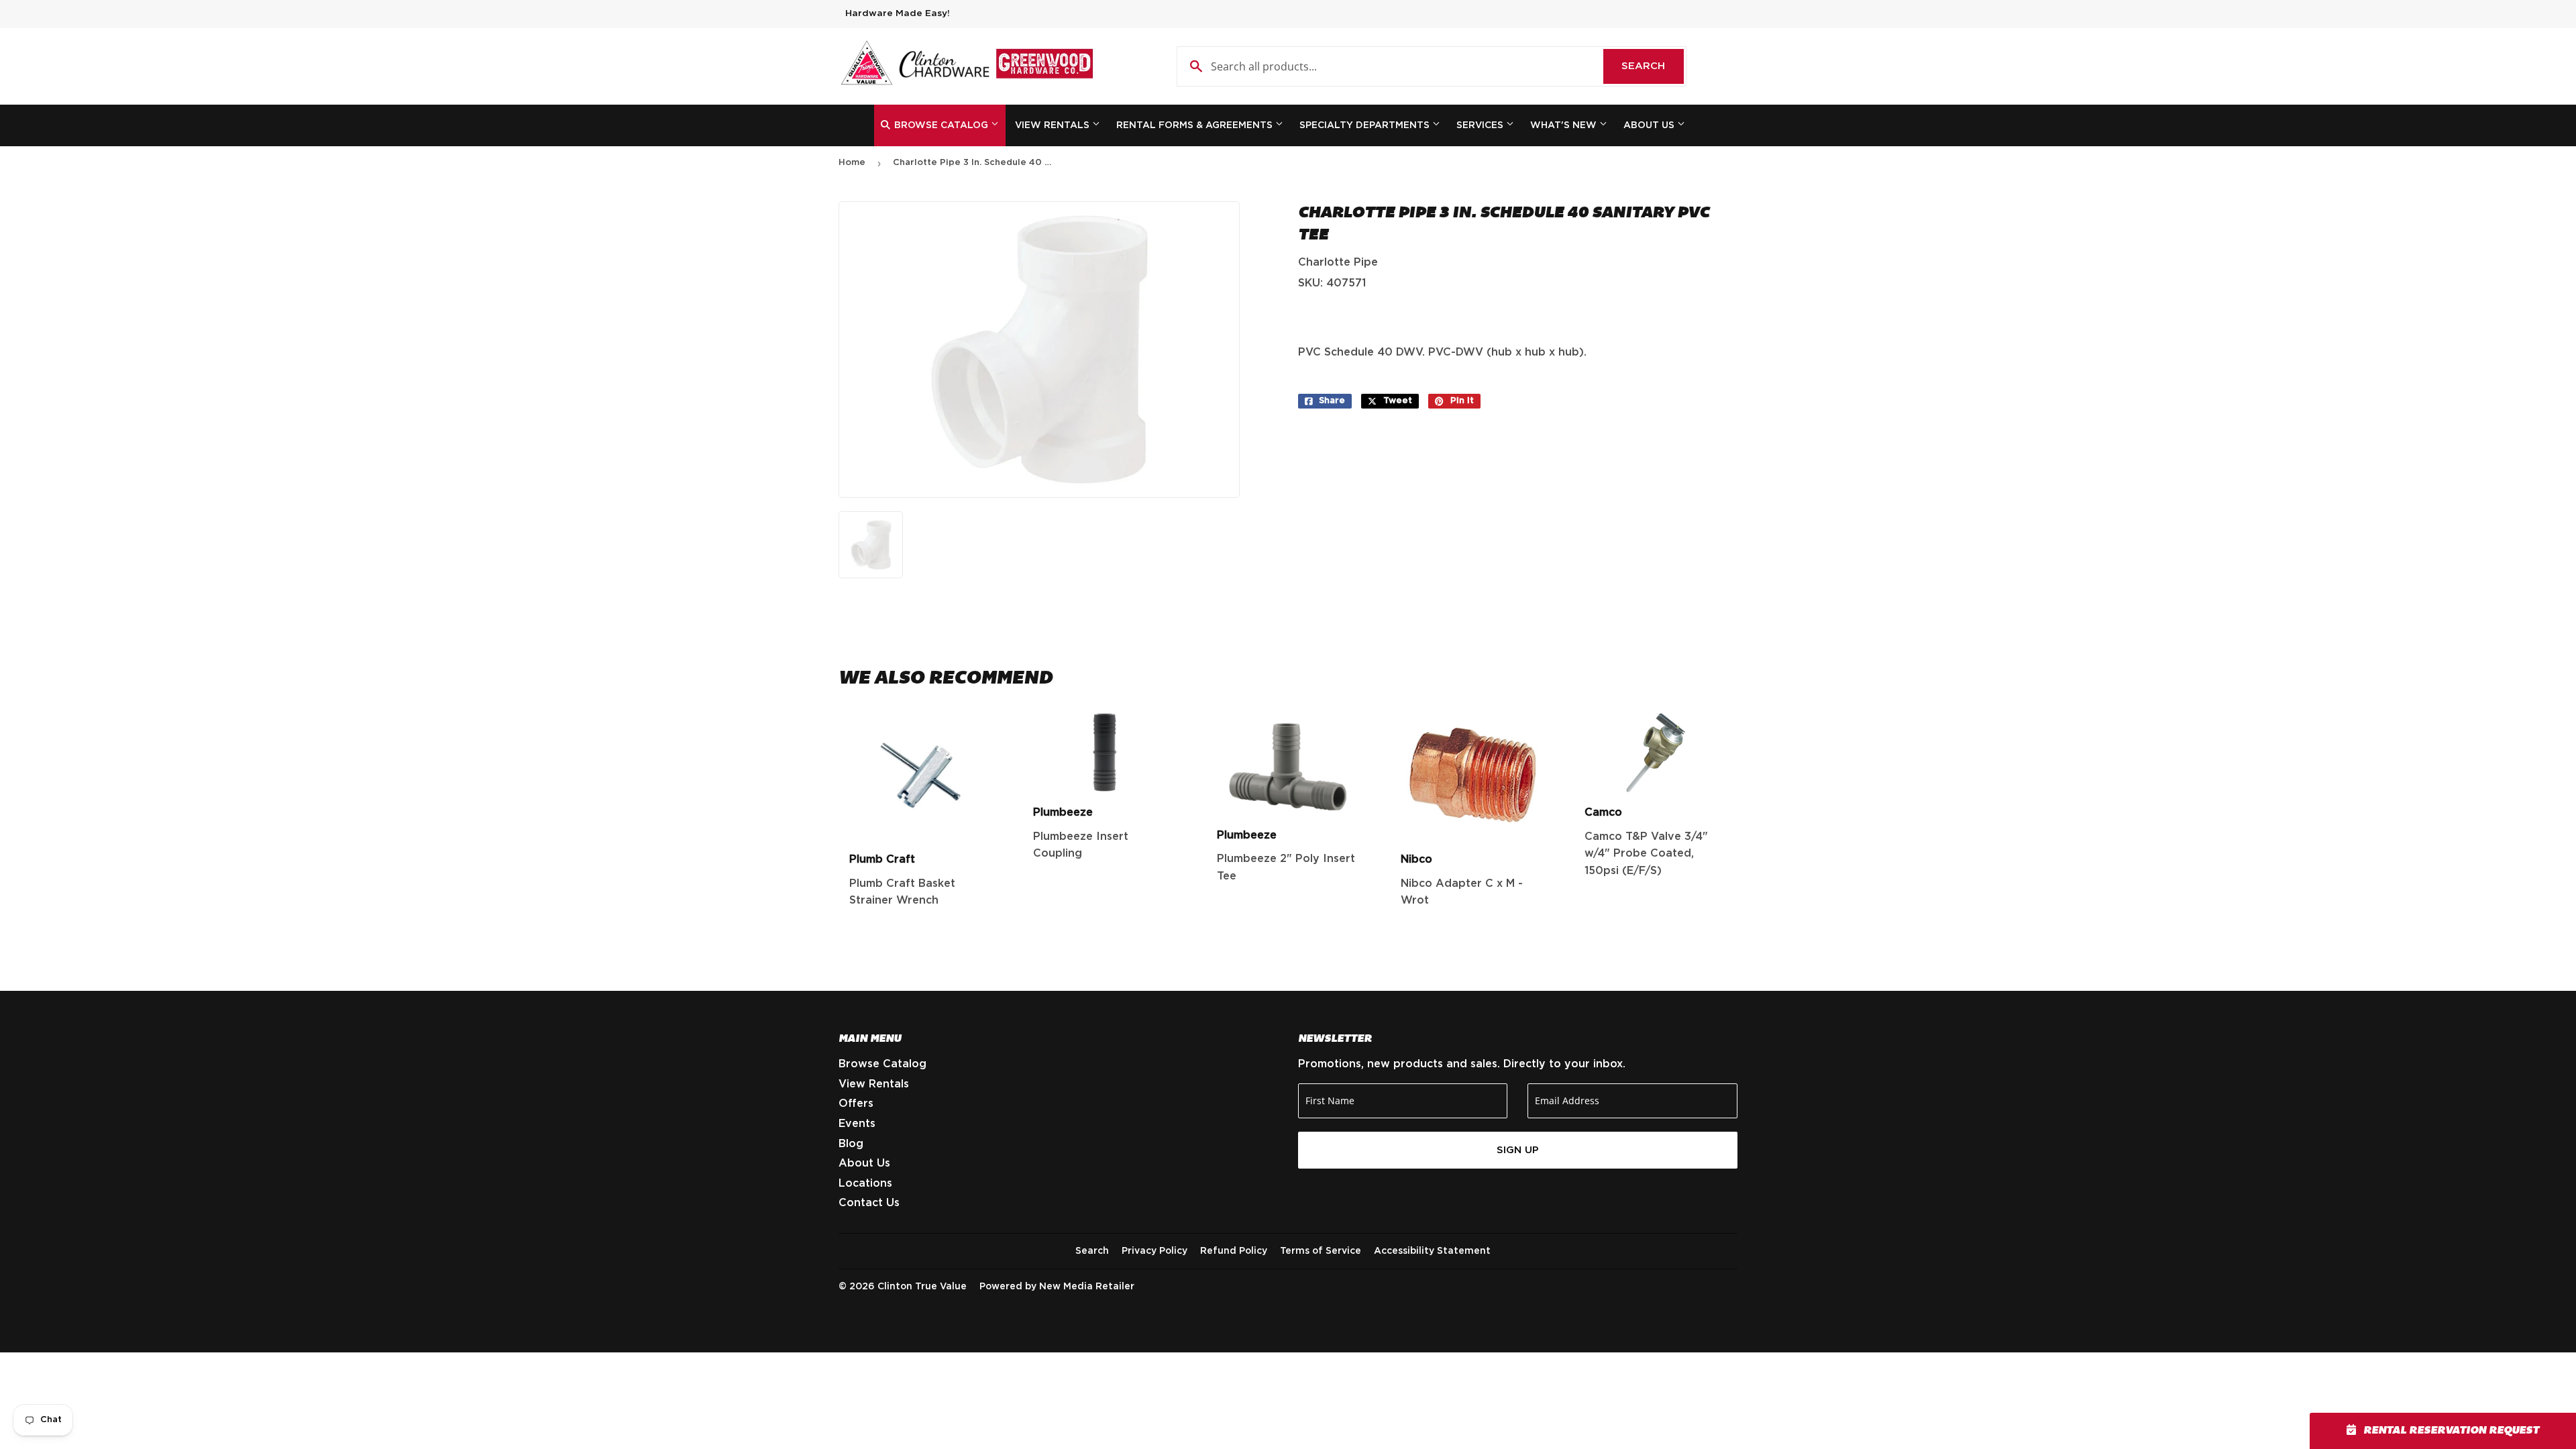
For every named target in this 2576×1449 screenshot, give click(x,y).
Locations (865, 1183)
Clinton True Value (922, 1287)
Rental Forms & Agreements (1196, 125)
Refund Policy (1234, 1251)
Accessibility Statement (1432, 1251)
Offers (856, 1104)
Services (1481, 125)
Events (857, 1124)
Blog (851, 1144)
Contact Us (869, 1203)
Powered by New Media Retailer (1057, 1287)
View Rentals (1054, 125)
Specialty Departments (1366, 125)
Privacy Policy (1155, 1251)
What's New (1565, 125)
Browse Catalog (941, 125)
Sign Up (1518, 1150)
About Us (1650, 125)
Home (852, 163)
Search (1653, 66)
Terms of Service (1321, 1251)
